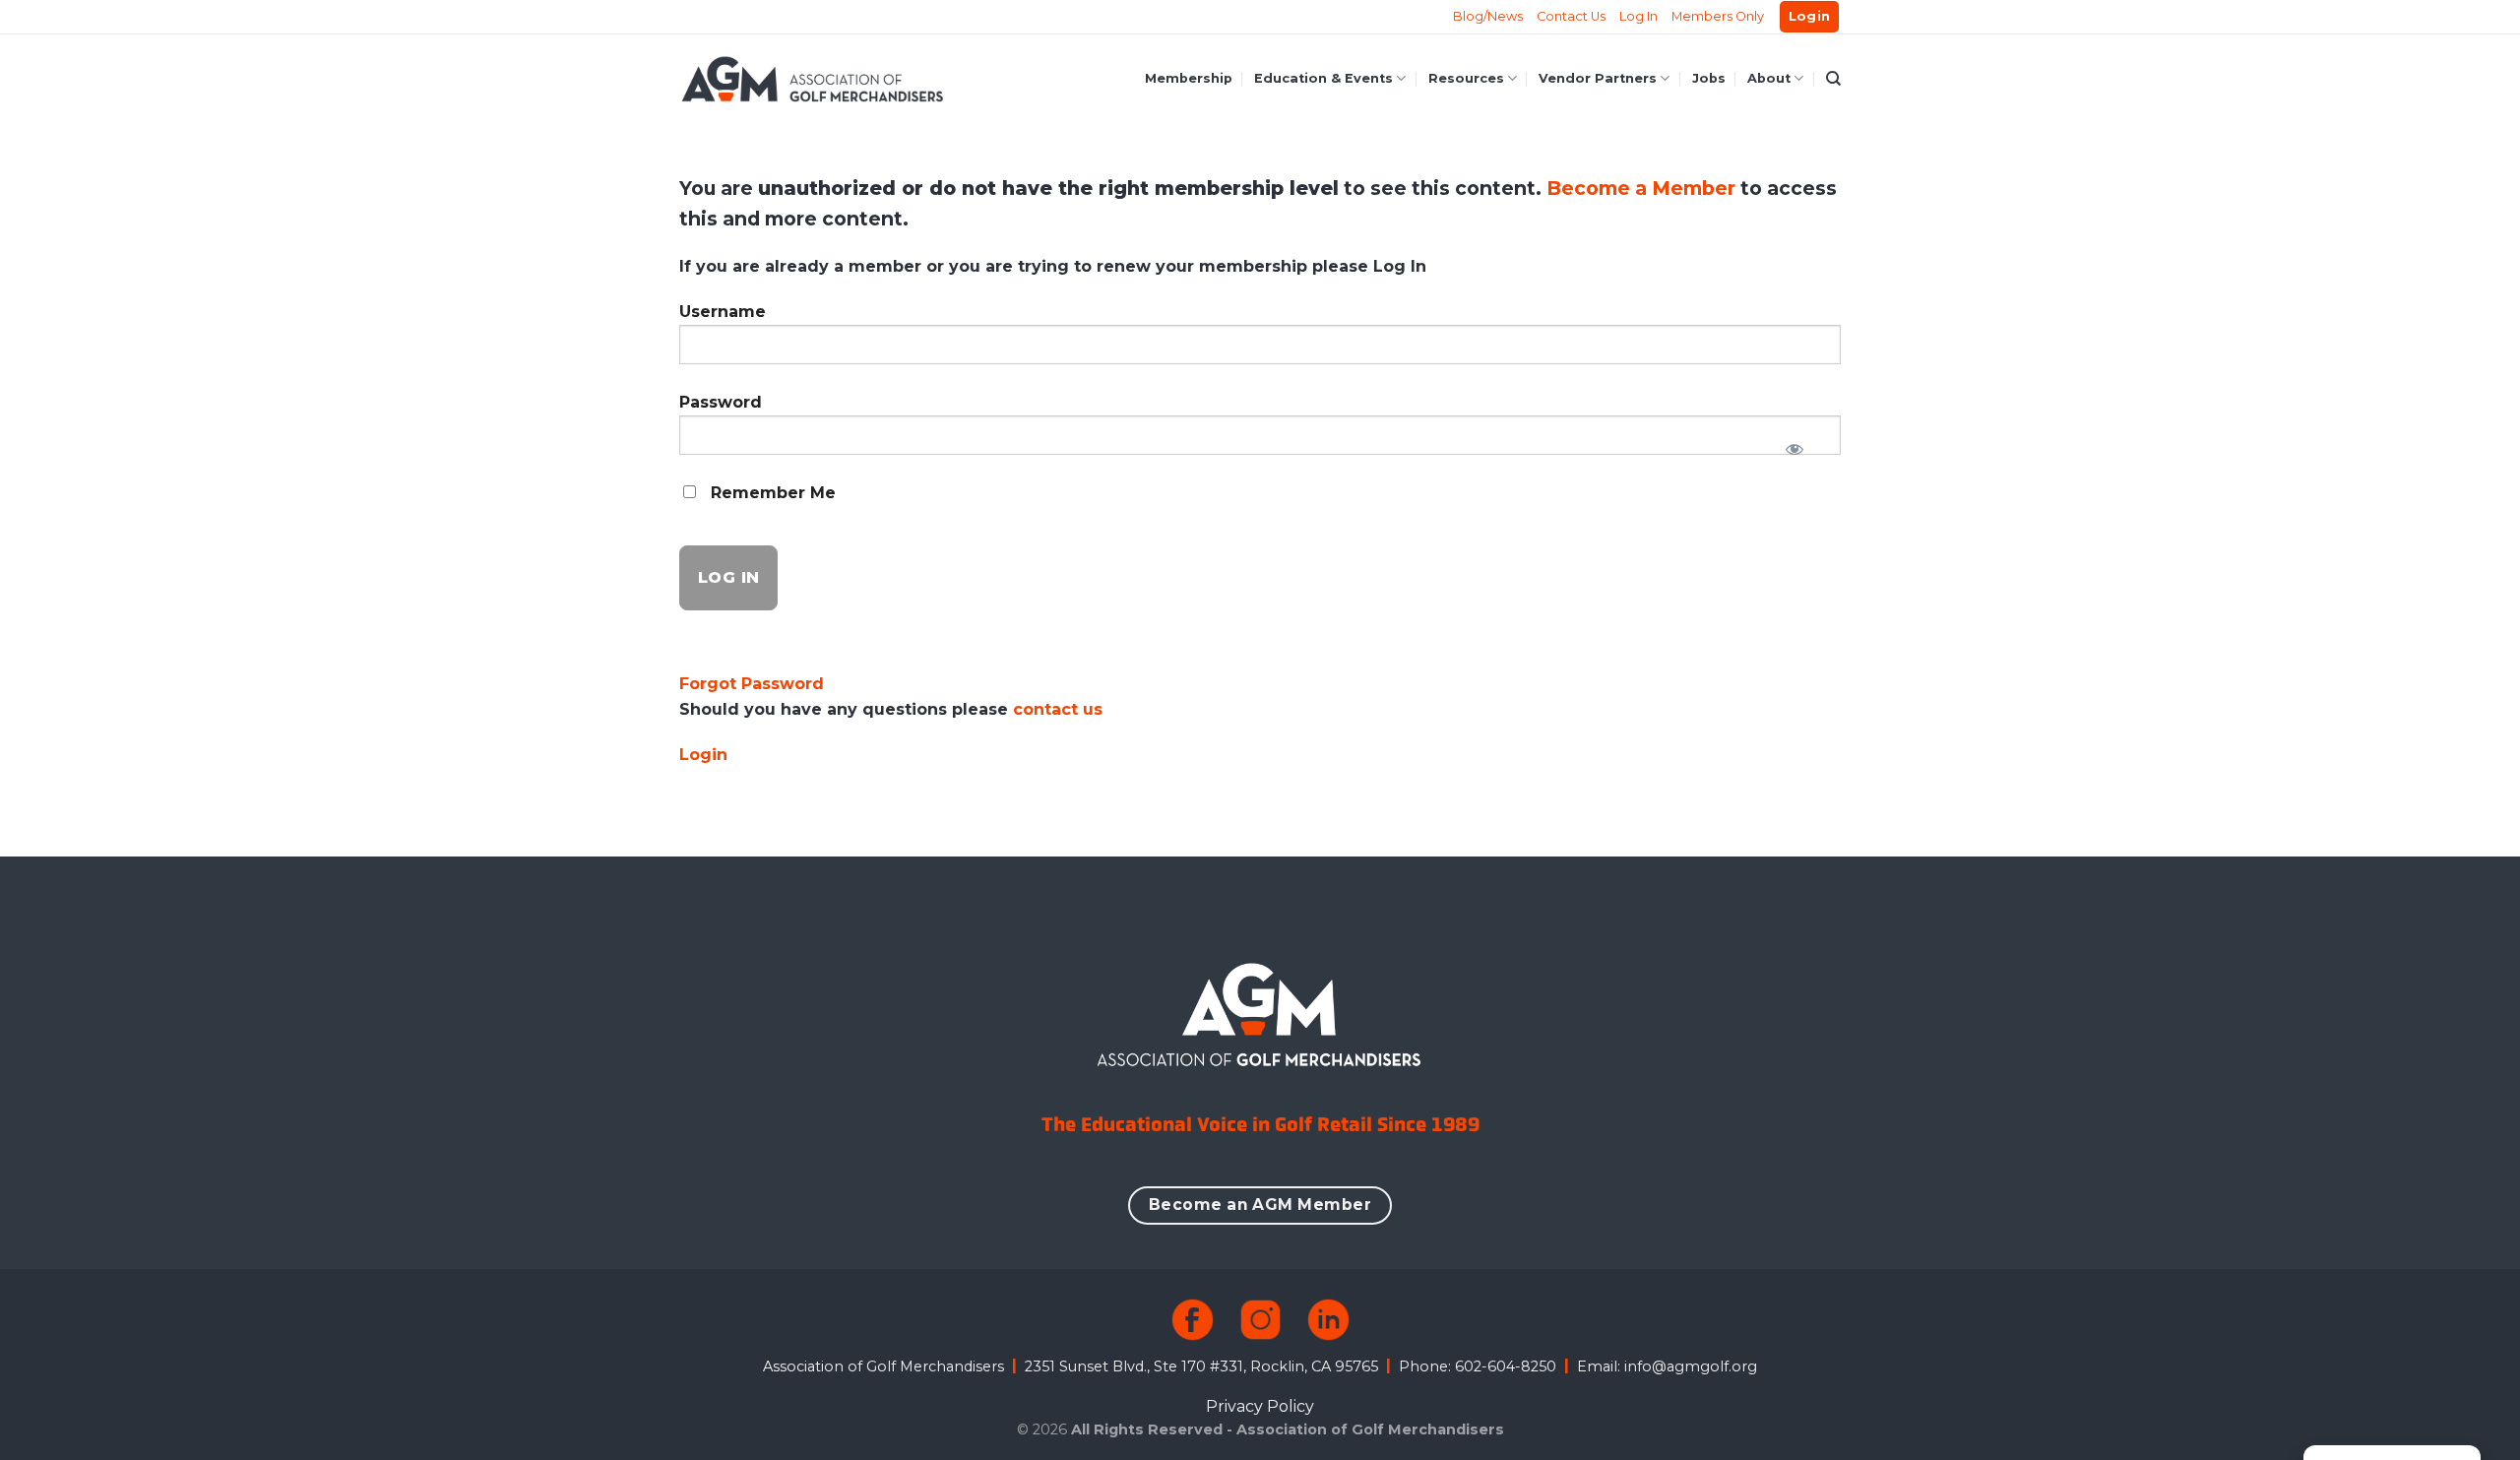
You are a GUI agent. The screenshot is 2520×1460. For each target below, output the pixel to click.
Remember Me (771, 493)
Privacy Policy (1260, 1406)
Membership (1189, 78)
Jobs (1709, 78)
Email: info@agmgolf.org (1667, 1366)
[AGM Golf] (812, 79)
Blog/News (1488, 16)
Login (703, 755)
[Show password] (1794, 443)
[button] (1810, 17)
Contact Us (1571, 16)
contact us (1058, 709)
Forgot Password (752, 684)
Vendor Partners (1598, 78)
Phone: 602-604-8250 (1478, 1366)
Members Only (1718, 16)
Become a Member (1643, 188)
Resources (1466, 78)
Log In (1638, 16)
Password (721, 402)
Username (723, 312)
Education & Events (1323, 78)
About (1769, 78)
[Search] (1833, 79)
